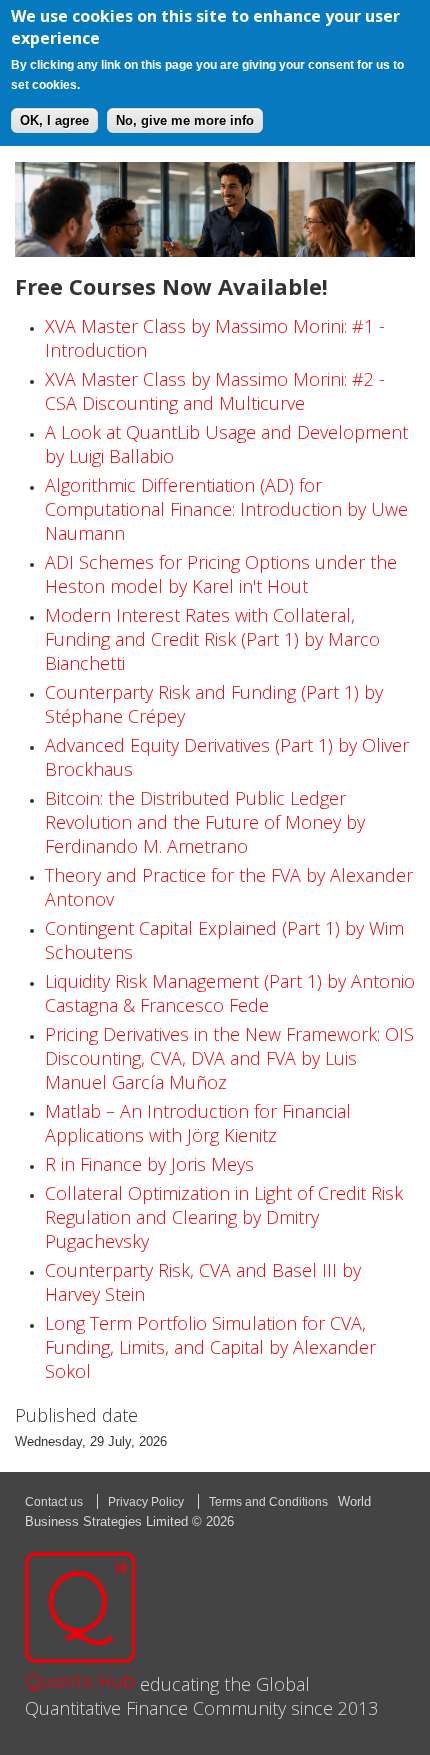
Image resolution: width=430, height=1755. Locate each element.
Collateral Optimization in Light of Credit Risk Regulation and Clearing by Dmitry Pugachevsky (224, 1217)
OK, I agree (54, 120)
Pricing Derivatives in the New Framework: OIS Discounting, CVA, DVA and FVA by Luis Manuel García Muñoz (229, 1058)
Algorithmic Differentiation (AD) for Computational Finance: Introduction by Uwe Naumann (226, 509)
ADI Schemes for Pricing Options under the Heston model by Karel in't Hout (221, 574)
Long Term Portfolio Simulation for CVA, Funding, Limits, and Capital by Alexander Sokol (210, 1347)
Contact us (54, 1502)
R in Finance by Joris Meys (149, 1164)
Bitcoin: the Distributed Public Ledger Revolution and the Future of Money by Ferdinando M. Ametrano (205, 822)
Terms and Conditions (268, 1502)
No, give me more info (185, 120)
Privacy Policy (146, 1502)
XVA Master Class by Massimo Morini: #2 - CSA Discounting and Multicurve (215, 391)
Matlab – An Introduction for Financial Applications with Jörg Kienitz (198, 1123)
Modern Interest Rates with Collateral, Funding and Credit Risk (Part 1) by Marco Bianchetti (212, 639)
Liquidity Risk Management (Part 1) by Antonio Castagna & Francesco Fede (230, 993)
